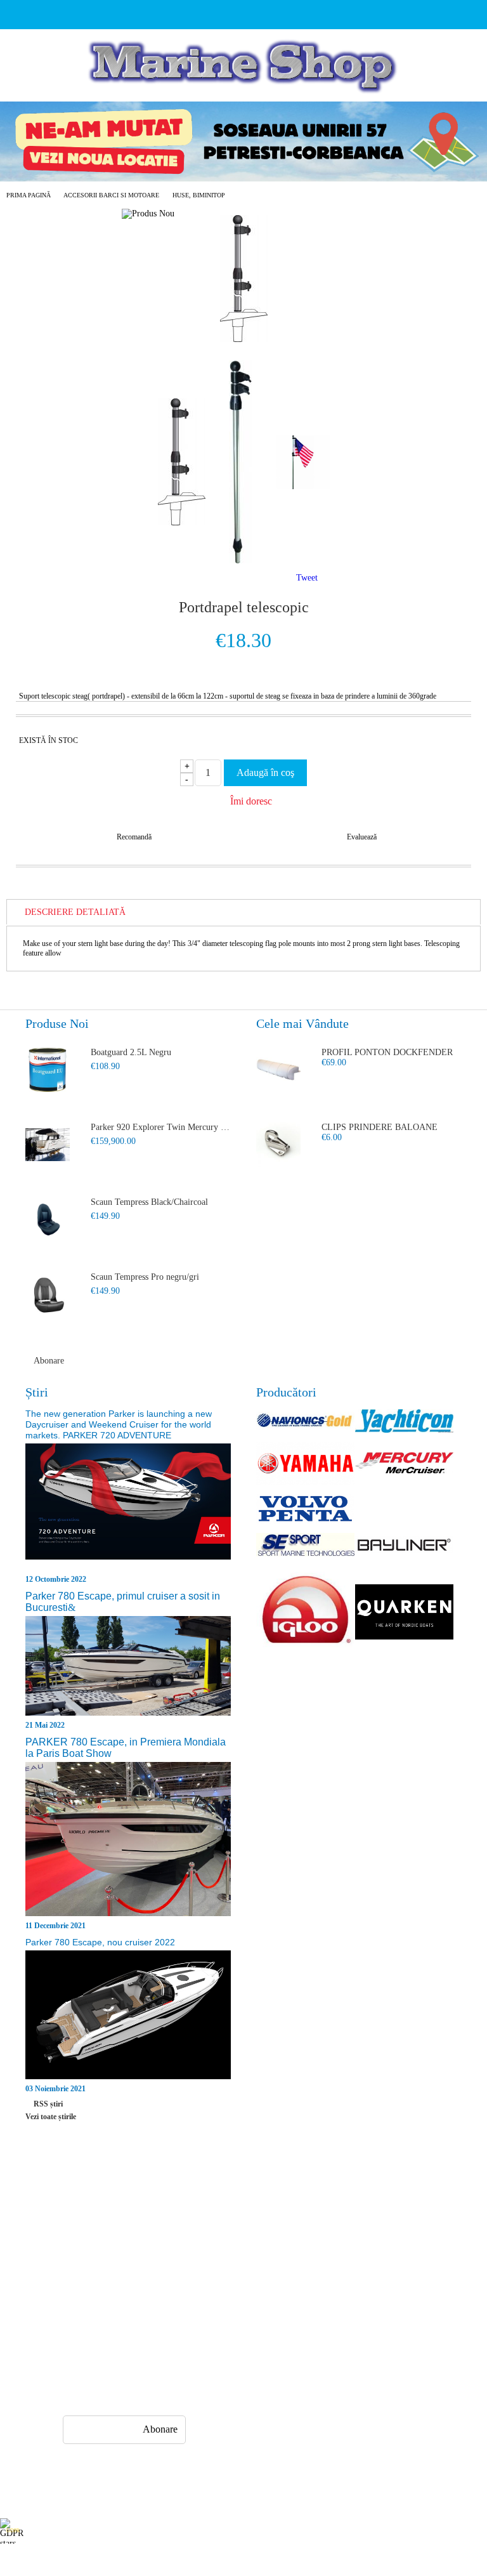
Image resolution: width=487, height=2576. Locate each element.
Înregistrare (80, 2222)
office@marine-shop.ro (143, 2321)
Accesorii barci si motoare (111, 195)
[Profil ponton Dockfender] (278, 1070)
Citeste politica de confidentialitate (284, 2531)
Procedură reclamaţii (219, 2222)
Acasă (70, 2199)
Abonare (49, 1361)
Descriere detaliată (75, 912)
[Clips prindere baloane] (278, 1145)
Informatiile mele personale (438, 2531)
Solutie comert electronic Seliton (243, 2565)
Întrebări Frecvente (216, 2199)
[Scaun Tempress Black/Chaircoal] (48, 1219)
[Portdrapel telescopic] (244, 339)
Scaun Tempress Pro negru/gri (145, 1277)
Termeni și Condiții (217, 2267)
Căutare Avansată (90, 2267)
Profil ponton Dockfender (387, 1052)
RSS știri (48, 2104)
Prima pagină (29, 195)
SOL (314, 2244)
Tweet (307, 578)
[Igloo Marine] (306, 1613)
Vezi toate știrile (51, 2117)
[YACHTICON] (405, 1422)
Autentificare (83, 2244)
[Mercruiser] (405, 1464)
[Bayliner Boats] (405, 1546)
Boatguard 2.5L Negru (131, 1052)
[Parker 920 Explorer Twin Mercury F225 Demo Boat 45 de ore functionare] (48, 1145)
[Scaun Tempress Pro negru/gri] (48, 1294)
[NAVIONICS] (306, 1422)
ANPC (317, 2222)
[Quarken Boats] (405, 1613)
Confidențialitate (335, 2199)
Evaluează (362, 837)
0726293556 (129, 2370)
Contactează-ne (209, 2244)
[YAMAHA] (306, 1464)
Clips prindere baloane (380, 1127)
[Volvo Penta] (306, 1510)
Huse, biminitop (199, 195)
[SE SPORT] (306, 1546)
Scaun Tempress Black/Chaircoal (149, 1202)
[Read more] (128, 1508)
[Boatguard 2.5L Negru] (48, 1070)
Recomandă (134, 837)
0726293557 (129, 2345)
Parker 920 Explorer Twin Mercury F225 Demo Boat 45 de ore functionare (161, 1127)
